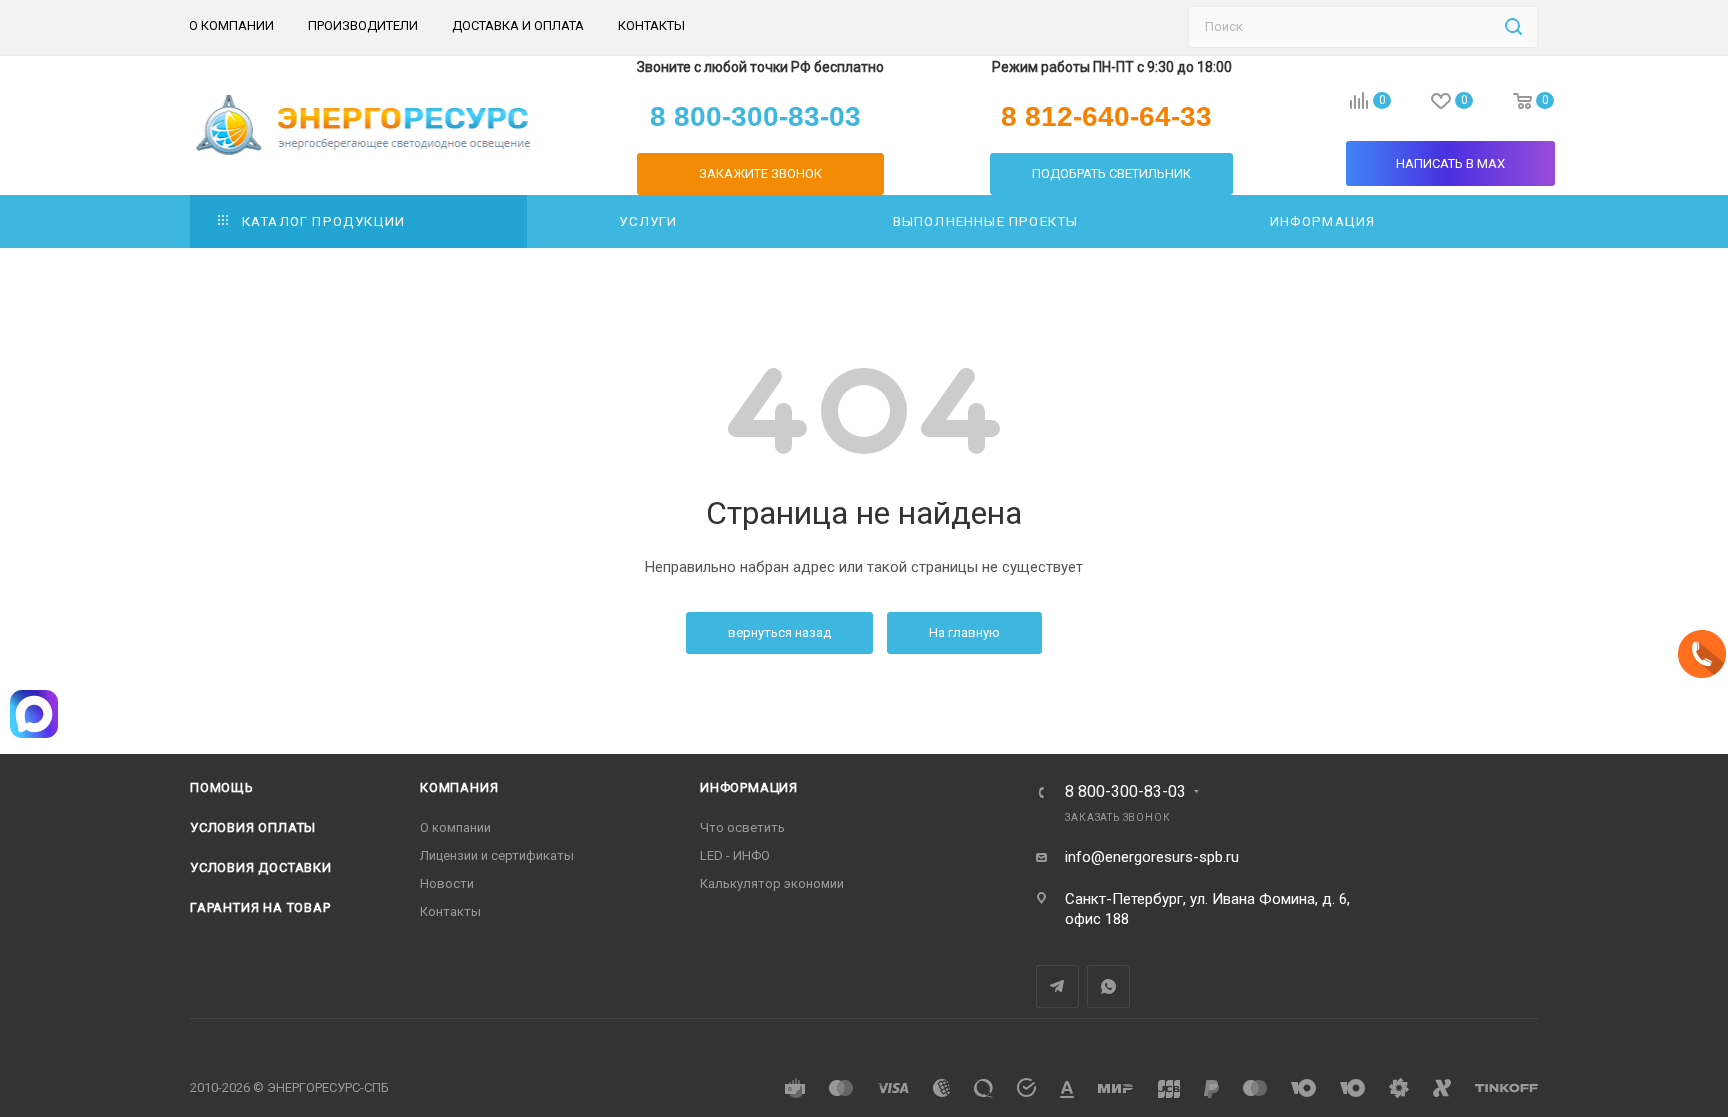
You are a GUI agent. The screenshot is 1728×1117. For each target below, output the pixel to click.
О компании (455, 827)
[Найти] (1513, 27)
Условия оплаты (253, 827)
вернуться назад (779, 632)
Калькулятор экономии (772, 883)
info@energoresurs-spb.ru (1152, 857)
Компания (459, 787)
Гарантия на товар (260, 907)
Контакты (450, 911)
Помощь (222, 787)
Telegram (1057, 986)
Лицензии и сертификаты (497, 855)
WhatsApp (1108, 986)
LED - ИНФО (735, 855)
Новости (447, 883)
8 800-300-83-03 (1125, 792)
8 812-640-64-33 (1106, 117)
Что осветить (742, 827)
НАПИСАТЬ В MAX (1450, 163)
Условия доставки (261, 867)
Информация (749, 787)
